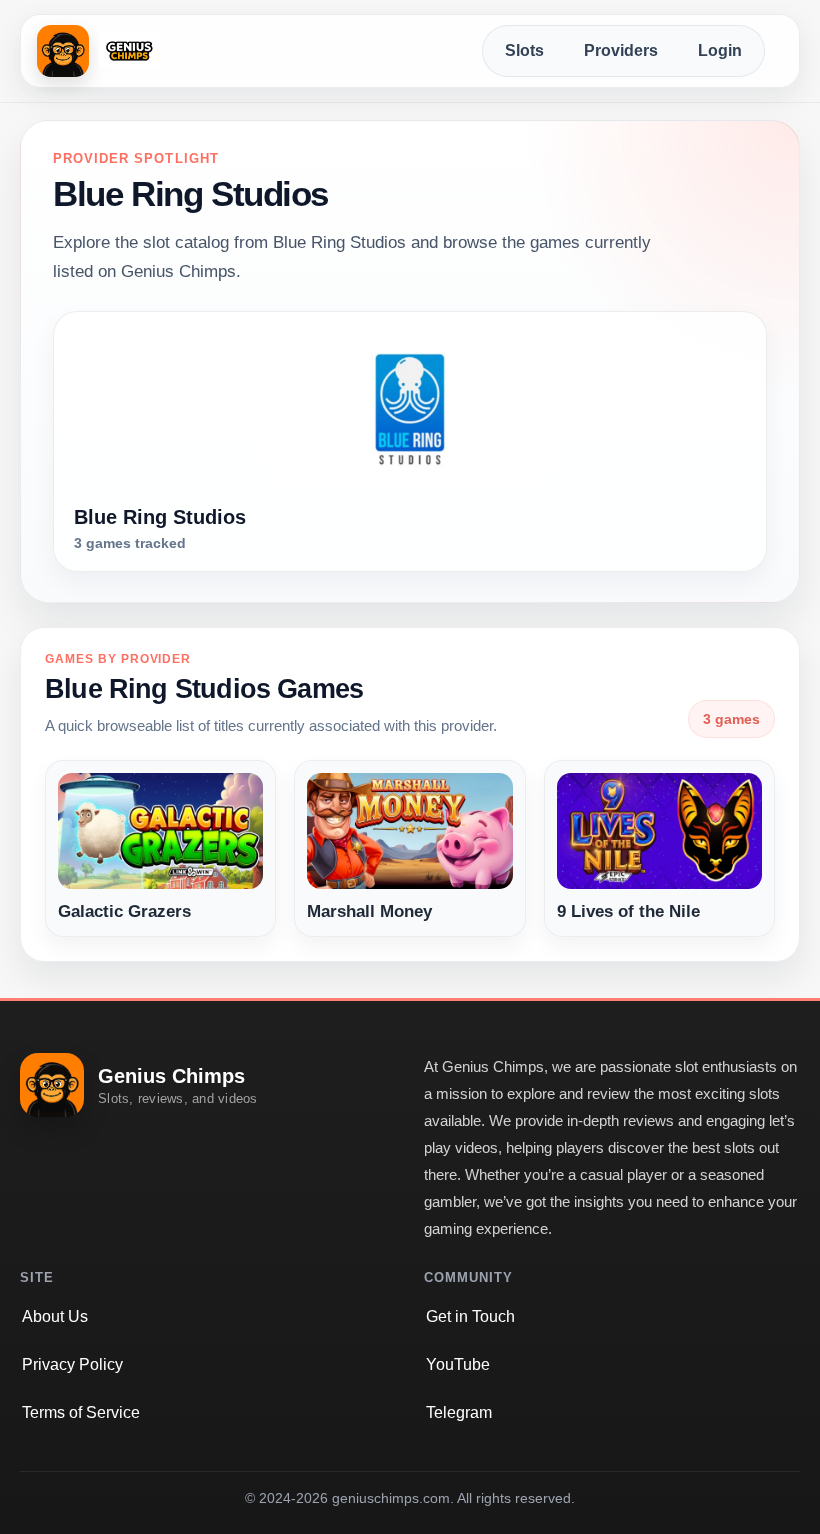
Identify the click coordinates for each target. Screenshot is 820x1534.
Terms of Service (81, 1412)
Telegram (459, 1412)
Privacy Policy (72, 1364)
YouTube (458, 1364)
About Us (55, 1316)
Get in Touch (470, 1316)
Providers (621, 50)
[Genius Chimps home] (98, 51)
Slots (524, 50)
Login (720, 50)
